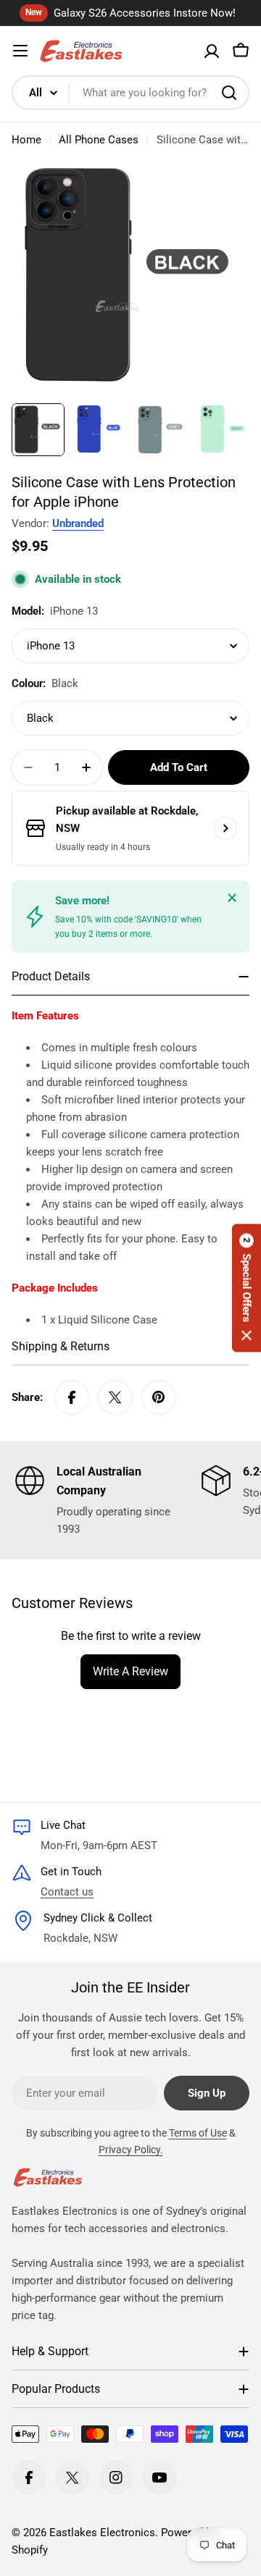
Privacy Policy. (131, 2150)
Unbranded (78, 523)
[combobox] (130, 93)
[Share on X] (115, 1397)
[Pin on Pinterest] (159, 1397)
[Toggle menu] (20, 51)
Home (26, 140)
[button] (246, 1288)
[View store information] (225, 828)
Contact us (67, 1892)
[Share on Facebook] (72, 1397)
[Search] (229, 93)
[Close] (232, 898)
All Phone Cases (99, 140)
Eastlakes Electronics (102, 2533)
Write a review (130, 1671)
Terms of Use (198, 2133)
